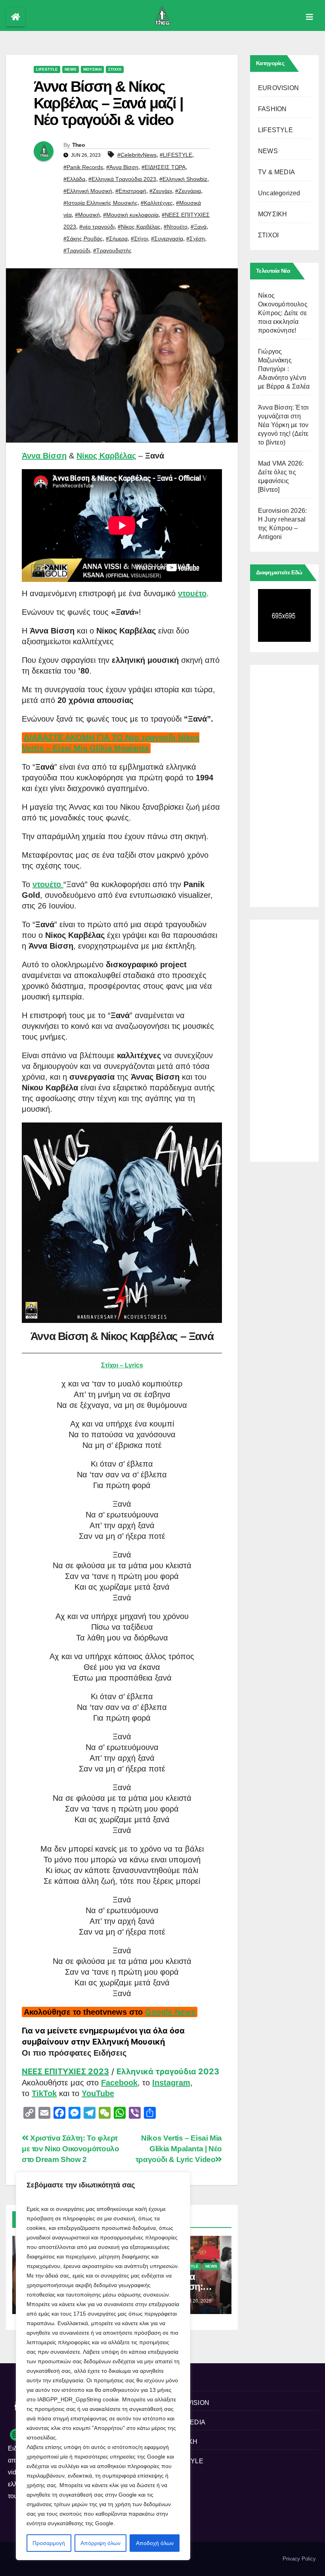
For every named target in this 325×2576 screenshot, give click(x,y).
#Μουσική (87, 215)
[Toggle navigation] (310, 17)
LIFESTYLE (47, 69)
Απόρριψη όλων (100, 2543)
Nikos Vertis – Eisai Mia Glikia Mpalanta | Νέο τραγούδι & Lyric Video (179, 2149)
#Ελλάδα (74, 179)
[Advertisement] (284, 784)
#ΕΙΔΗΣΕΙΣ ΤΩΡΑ (163, 167)
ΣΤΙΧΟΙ (115, 69)
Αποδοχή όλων (155, 2543)
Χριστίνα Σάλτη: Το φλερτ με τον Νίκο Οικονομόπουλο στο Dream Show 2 (70, 2149)
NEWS (71, 69)
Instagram (171, 2083)
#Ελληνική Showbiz (183, 179)
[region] (103, 2366)
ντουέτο (192, 593)
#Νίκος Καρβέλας (139, 227)
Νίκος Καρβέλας (106, 456)
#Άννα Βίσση (122, 167)
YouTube (98, 2093)
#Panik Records (83, 167)
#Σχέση (196, 239)
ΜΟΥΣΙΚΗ (92, 69)
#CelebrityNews (137, 155)
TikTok (44, 2093)
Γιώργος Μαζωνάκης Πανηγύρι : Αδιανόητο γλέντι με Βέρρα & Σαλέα (284, 369)
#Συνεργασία (167, 239)
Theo (78, 145)
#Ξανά (199, 227)
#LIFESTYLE (176, 155)
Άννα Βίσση (44, 456)
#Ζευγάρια (188, 191)
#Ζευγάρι (161, 191)
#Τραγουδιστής (112, 250)
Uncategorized (279, 193)
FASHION (272, 109)
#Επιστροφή (131, 191)
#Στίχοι (139, 239)
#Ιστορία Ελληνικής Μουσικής (100, 203)
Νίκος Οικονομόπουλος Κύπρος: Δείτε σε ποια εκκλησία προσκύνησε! (283, 313)
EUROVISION (278, 88)
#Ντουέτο (176, 227)
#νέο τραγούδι (97, 227)
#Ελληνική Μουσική (88, 191)
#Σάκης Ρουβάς (83, 239)
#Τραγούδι (77, 250)
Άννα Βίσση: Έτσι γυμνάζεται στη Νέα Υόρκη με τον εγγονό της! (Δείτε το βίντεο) (283, 425)
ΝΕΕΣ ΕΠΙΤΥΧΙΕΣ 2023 (65, 2072)
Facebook (119, 2083)
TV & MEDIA (276, 172)
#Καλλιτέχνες (157, 203)
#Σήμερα (117, 239)
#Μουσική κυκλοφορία (131, 215)
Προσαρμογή (49, 2543)
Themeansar (20, 2562)
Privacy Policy (299, 2559)
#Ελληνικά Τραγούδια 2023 (122, 179)
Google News (170, 2012)
